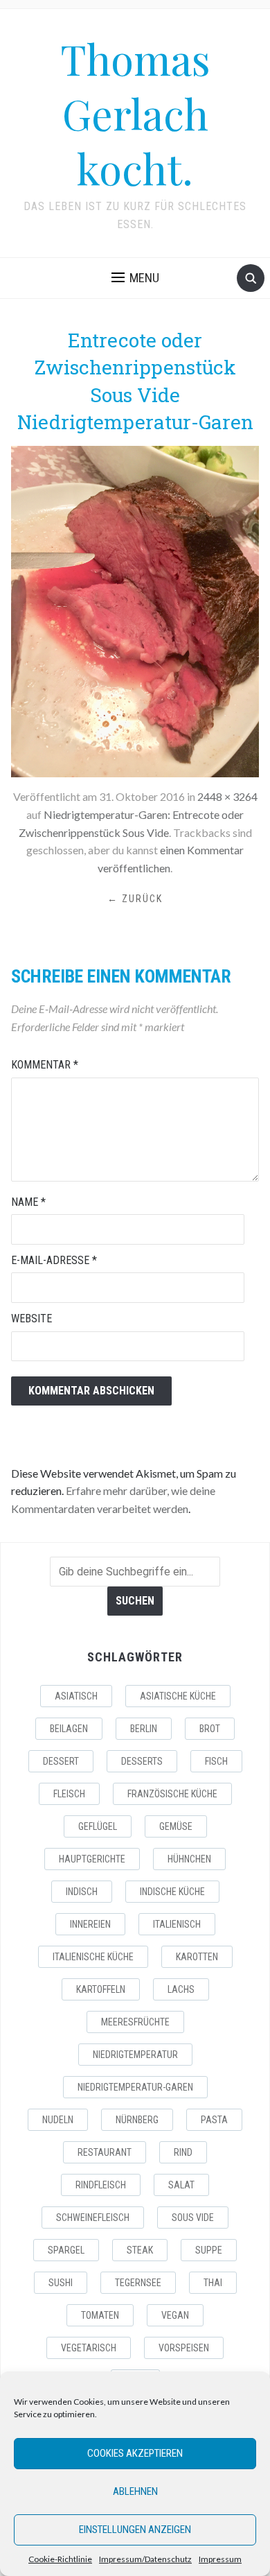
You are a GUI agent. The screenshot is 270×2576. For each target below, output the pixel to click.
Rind (183, 2152)
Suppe (209, 2250)
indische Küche (172, 1892)
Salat (181, 2185)
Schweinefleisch (93, 2218)
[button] (135, 278)
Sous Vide (193, 2218)
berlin (144, 1729)
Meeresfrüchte (135, 2022)
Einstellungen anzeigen (135, 2530)
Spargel (66, 2250)
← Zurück (135, 899)
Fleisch (69, 1794)
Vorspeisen (184, 2348)
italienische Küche (93, 1957)
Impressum (220, 2559)
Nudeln (58, 2120)
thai (213, 2283)
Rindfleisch (101, 2185)
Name (28, 1202)
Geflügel (98, 1826)
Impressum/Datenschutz (145, 2559)
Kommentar (45, 1065)
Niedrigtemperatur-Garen (135, 2087)
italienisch (177, 1924)
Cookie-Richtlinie (60, 2559)
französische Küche (172, 1794)
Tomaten (100, 2315)
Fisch (216, 1761)
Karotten (197, 1957)
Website (31, 1319)
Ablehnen (135, 2491)
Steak (140, 2250)
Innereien (90, 1924)
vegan (175, 2315)
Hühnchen (189, 1859)
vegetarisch (89, 2348)
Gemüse (176, 1826)
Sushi (61, 2283)
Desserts (142, 1761)
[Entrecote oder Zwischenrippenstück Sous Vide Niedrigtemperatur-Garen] (135, 610)
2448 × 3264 (227, 796)
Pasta (214, 2120)
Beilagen (69, 1729)
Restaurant (105, 2152)
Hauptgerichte (92, 1859)
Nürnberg (137, 2120)
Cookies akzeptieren (135, 2453)
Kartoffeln (101, 1989)
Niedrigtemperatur (135, 2055)
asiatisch (76, 1696)
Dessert (61, 1761)
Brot (210, 1729)
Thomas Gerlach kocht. (135, 113)
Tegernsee (138, 2283)
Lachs (181, 1989)
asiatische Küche (178, 1696)
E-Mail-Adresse (54, 1260)
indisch (82, 1892)
